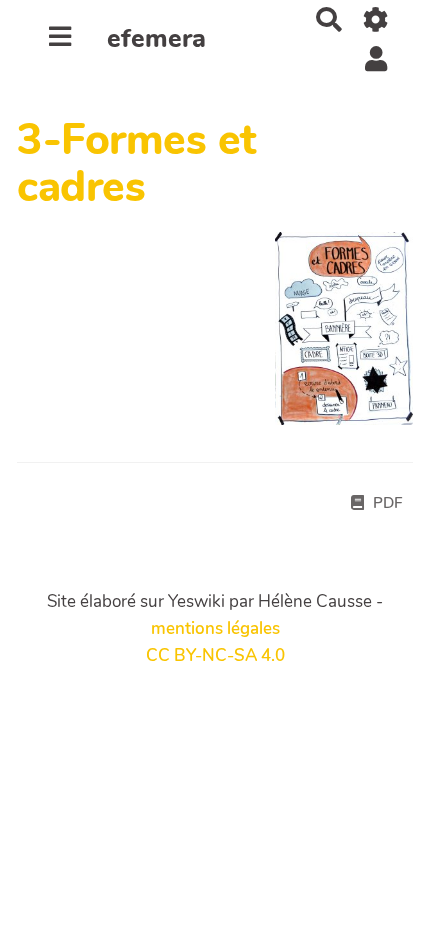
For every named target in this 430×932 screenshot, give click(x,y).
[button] (376, 58)
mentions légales (215, 628)
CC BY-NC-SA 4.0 (215, 655)
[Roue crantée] (376, 19)
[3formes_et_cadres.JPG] (334, 338)
